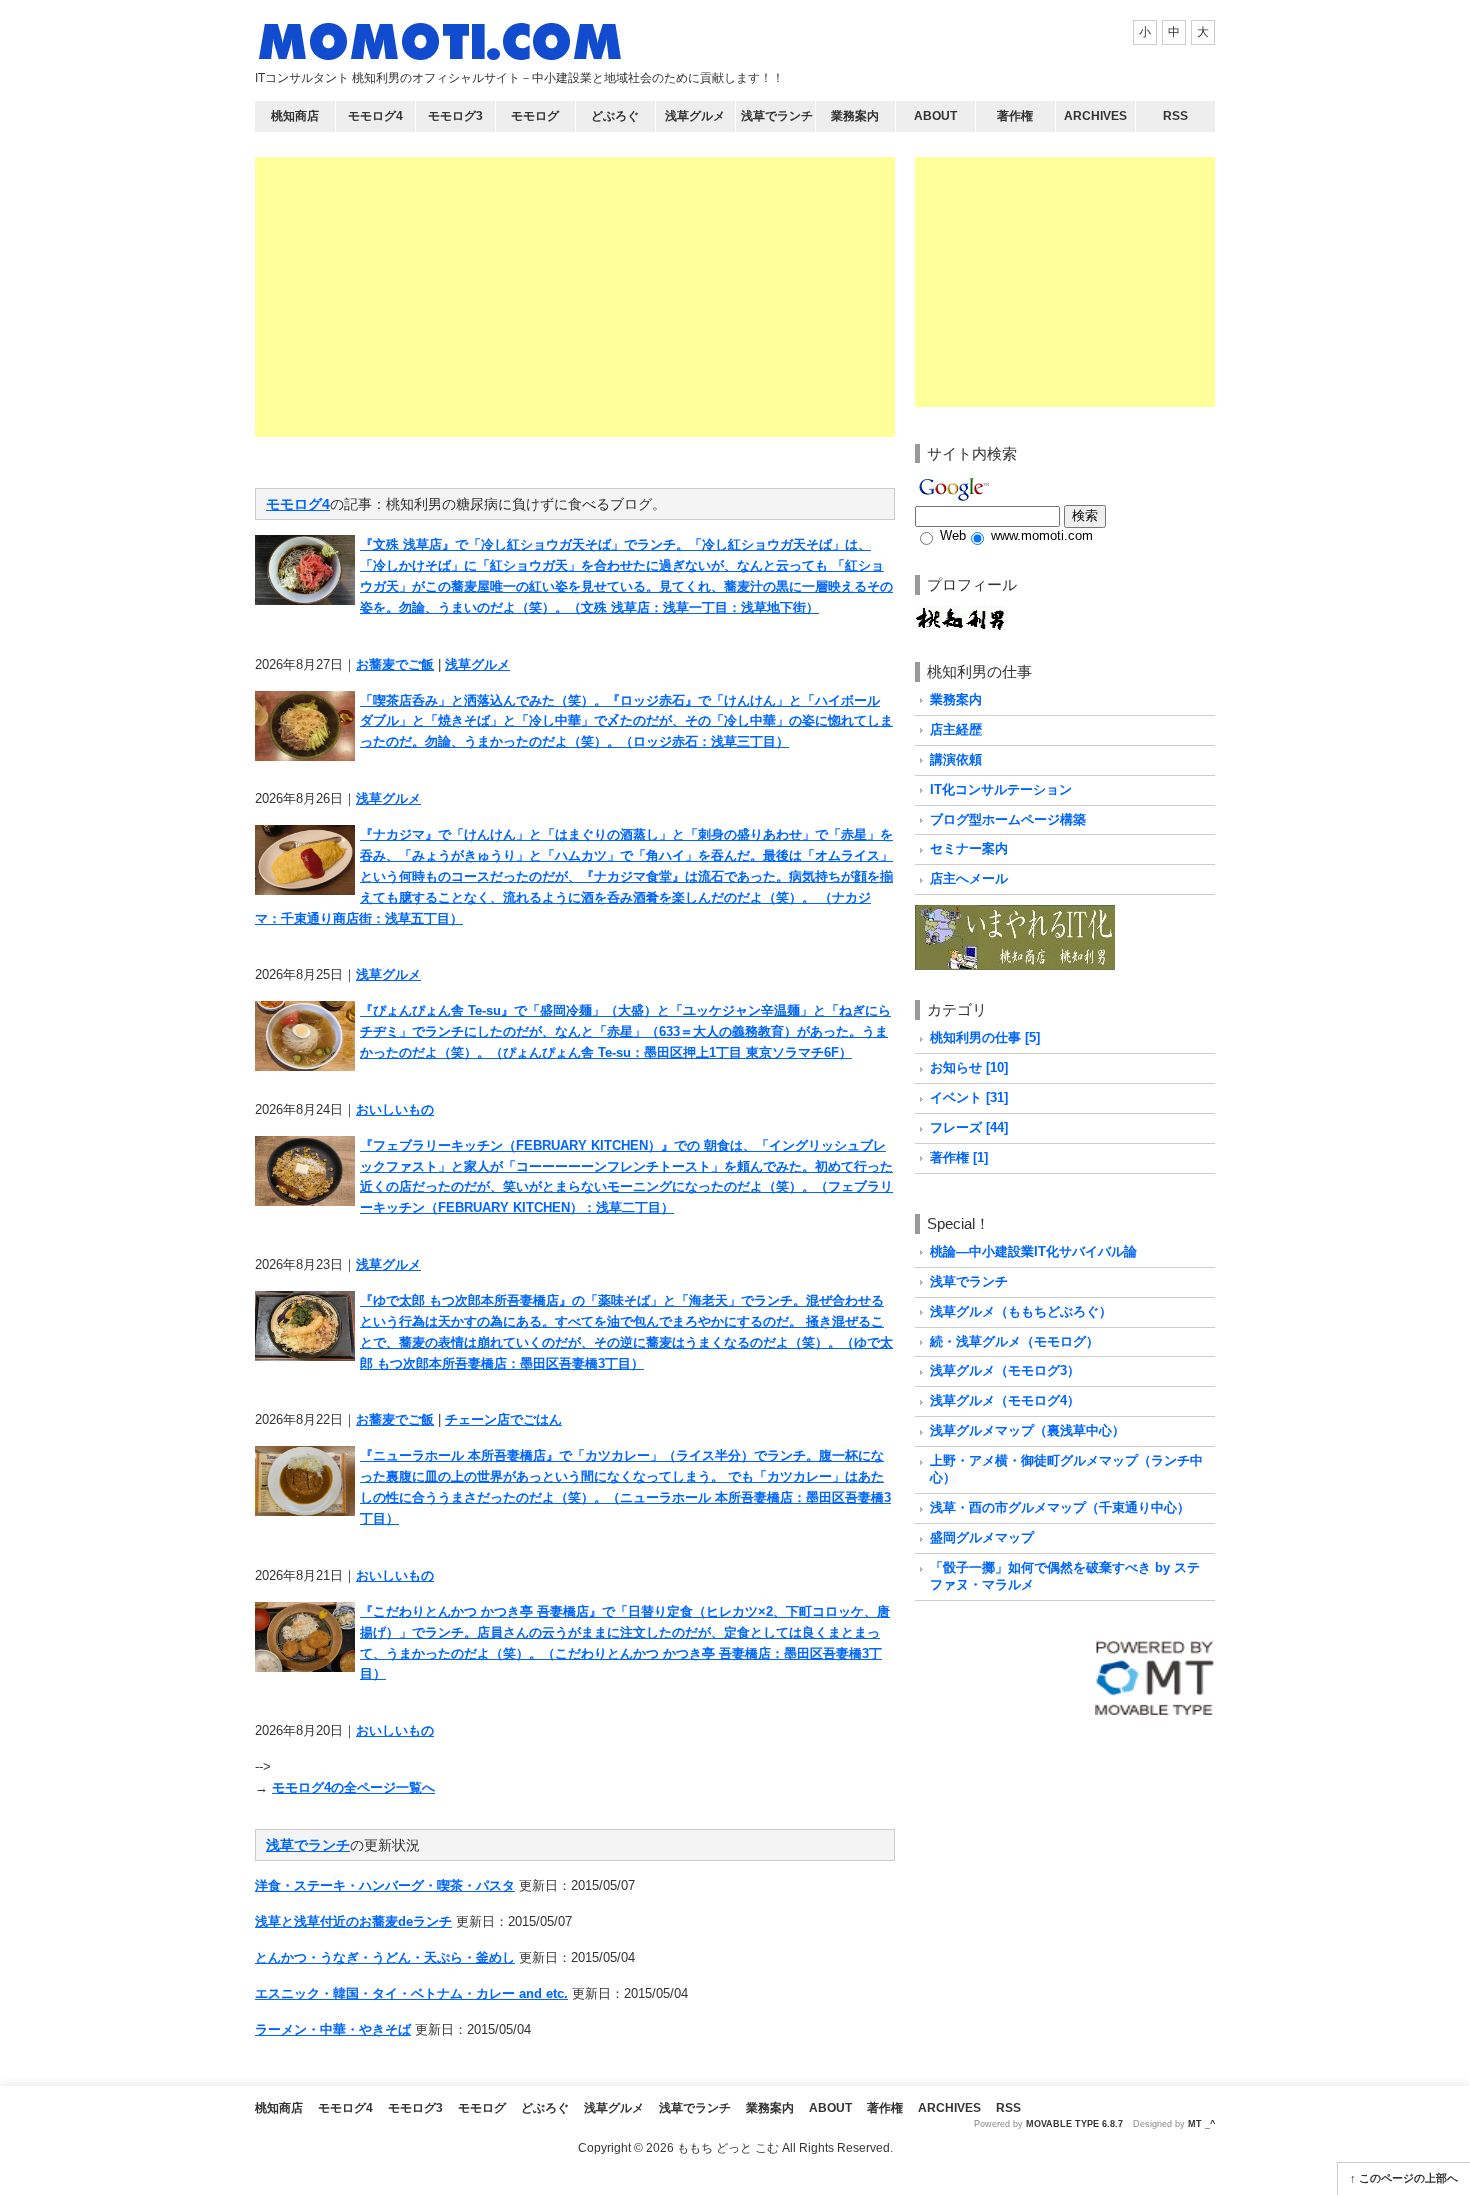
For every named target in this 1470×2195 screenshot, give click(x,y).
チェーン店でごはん (503, 1419)
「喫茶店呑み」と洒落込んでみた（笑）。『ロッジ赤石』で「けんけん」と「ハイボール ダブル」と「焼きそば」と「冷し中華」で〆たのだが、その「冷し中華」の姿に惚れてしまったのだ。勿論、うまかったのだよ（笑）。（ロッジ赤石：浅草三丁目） (626, 721)
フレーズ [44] (969, 1127)
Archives (1095, 116)
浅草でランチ (777, 116)
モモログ (535, 116)
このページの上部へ (1408, 2178)
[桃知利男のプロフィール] (960, 614)
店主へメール (969, 878)
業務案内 (855, 116)
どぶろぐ (615, 116)
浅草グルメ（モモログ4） (1005, 1400)
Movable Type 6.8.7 (1074, 2124)
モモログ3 (455, 116)
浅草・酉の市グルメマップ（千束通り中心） (1060, 1507)
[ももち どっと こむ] (439, 45)
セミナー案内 (969, 848)
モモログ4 (375, 116)
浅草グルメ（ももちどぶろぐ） (1021, 1311)
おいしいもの (395, 1109)
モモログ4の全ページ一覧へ (353, 1787)
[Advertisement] (575, 297)
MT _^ (1201, 2124)
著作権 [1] (959, 1157)
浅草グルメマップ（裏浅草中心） (1027, 1430)
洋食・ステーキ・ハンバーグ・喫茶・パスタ (385, 1885)
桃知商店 (295, 116)
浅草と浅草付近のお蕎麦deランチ (353, 1921)
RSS (1175, 116)
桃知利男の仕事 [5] (985, 1037)
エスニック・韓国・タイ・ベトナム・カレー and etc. (411, 1993)
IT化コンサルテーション (1001, 789)
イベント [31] (969, 1097)
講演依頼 (956, 759)
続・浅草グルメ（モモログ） (1014, 1341)
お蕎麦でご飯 (395, 664)
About (935, 116)
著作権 (1015, 116)
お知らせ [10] (969, 1067)
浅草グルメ (695, 116)
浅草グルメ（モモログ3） (1005, 1370)
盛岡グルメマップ (982, 1537)
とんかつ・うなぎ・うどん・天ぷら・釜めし (385, 1957)
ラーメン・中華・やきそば (333, 2029)
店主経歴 (956, 729)
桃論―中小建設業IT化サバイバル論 (1033, 1251)
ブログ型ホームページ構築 (1008, 819)
